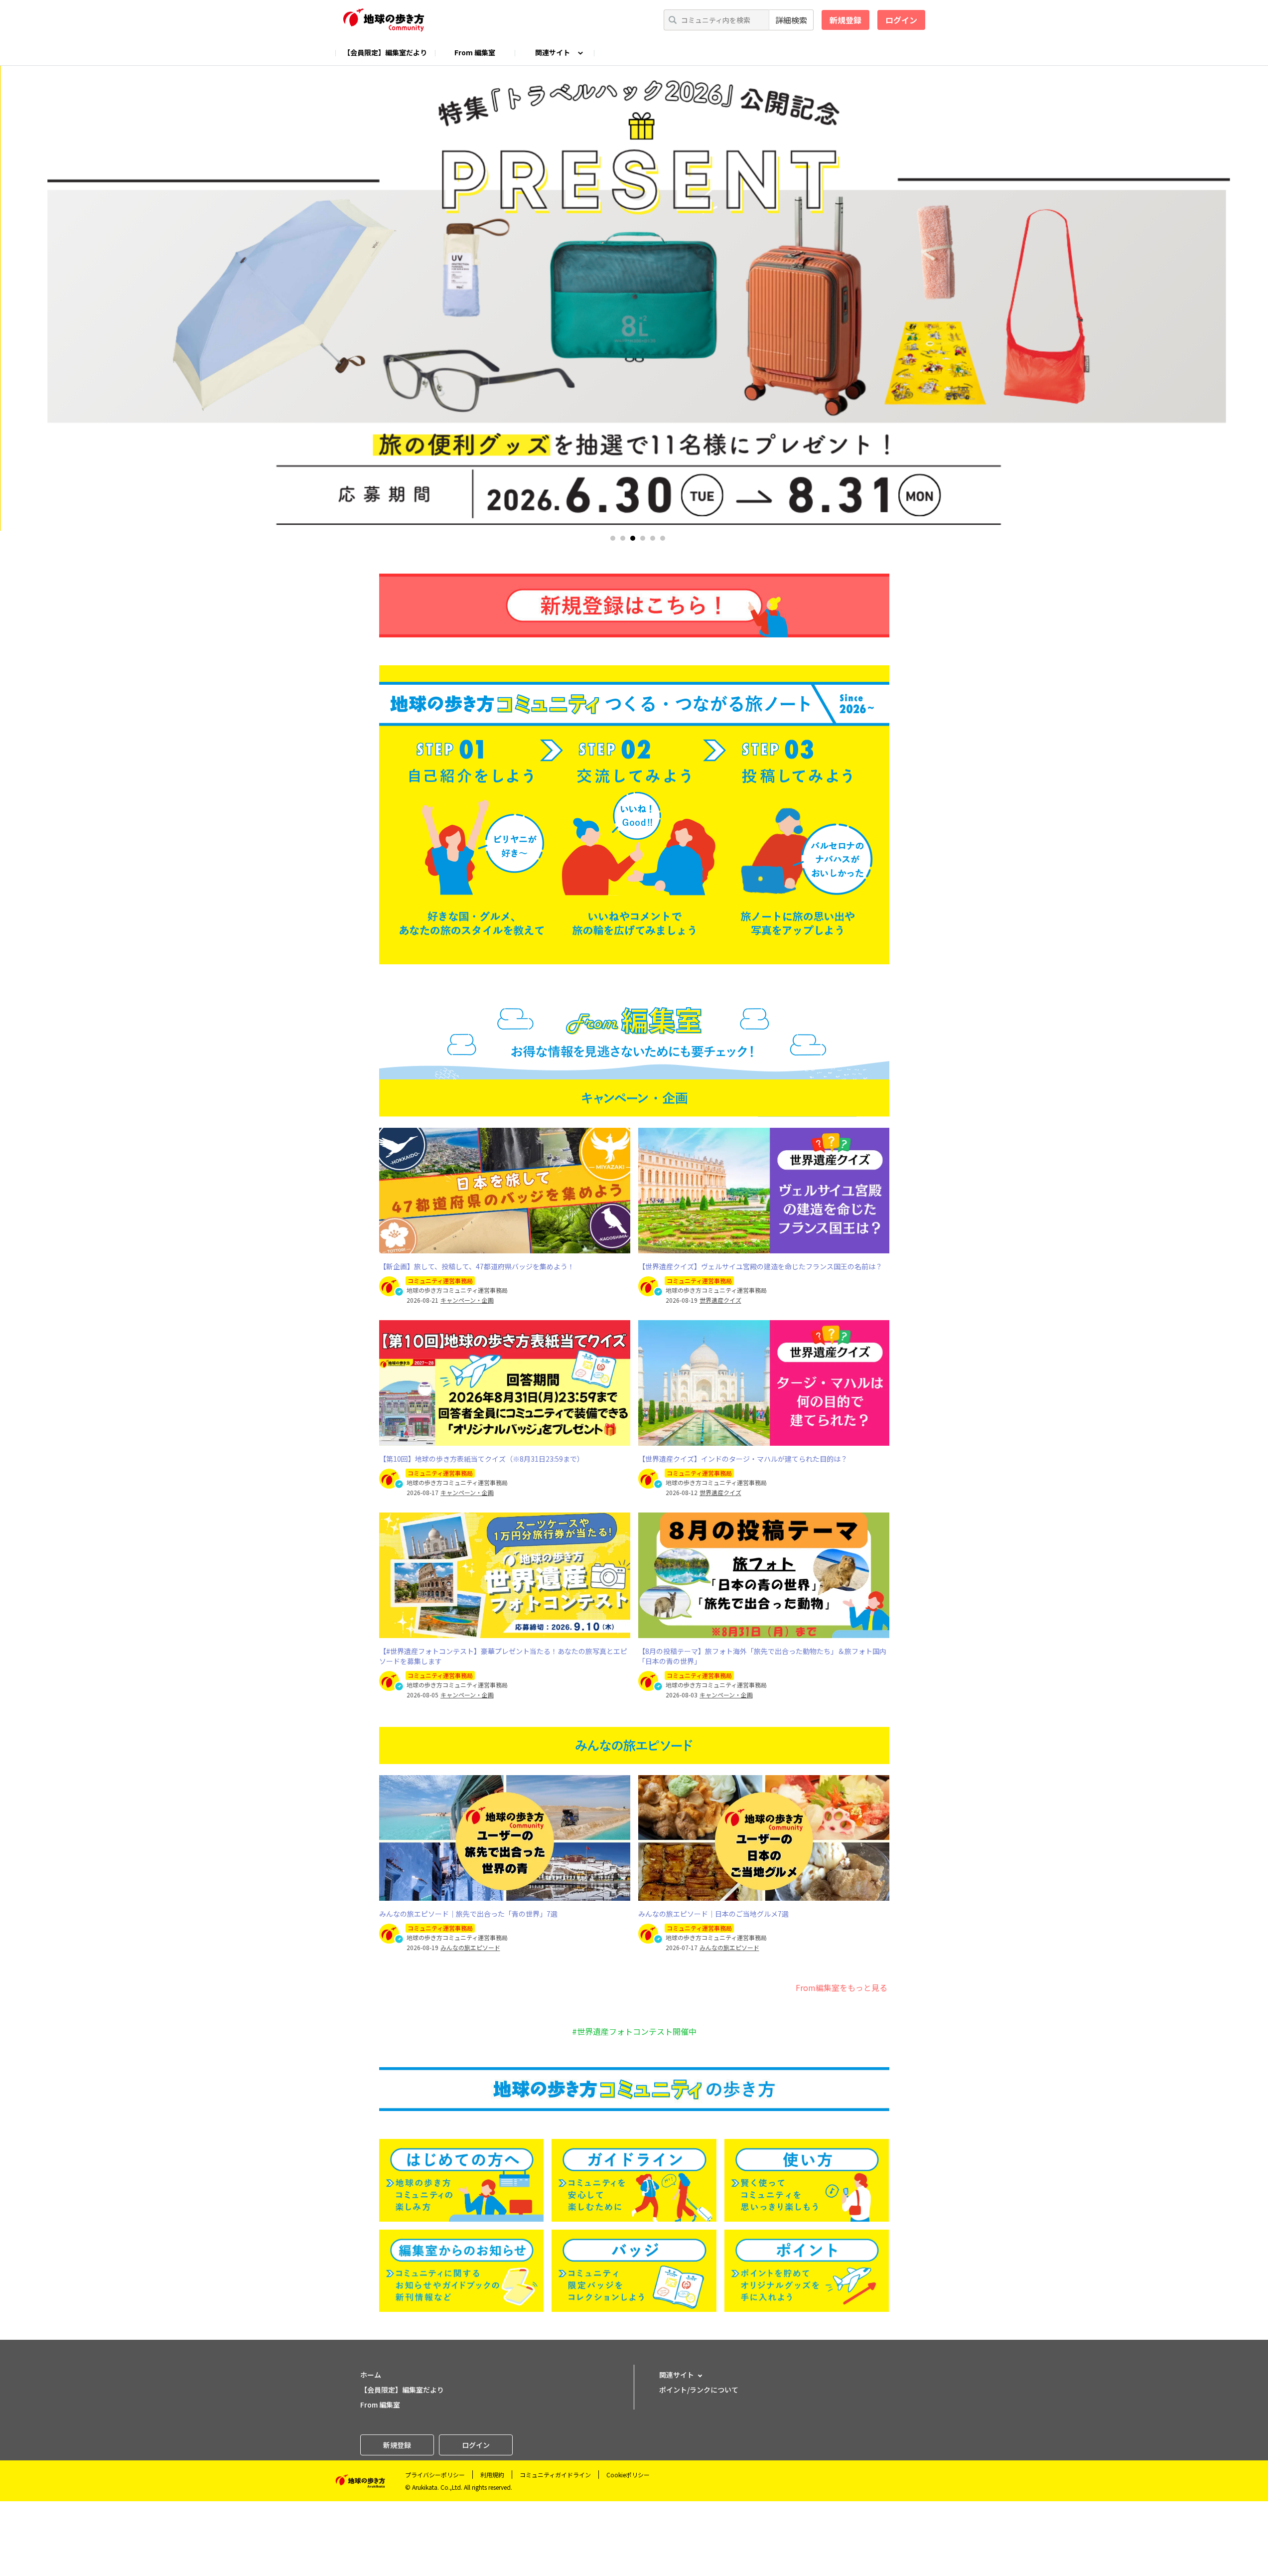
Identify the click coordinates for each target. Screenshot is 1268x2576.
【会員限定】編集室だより (385, 52)
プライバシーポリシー (435, 2475)
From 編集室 (475, 52)
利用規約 (492, 2475)
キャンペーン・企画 (467, 1300)
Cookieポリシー (628, 2475)
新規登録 (845, 20)
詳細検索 (791, 20)
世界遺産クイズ (720, 1300)
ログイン (901, 20)
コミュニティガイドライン (555, 2475)
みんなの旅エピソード (470, 1948)
